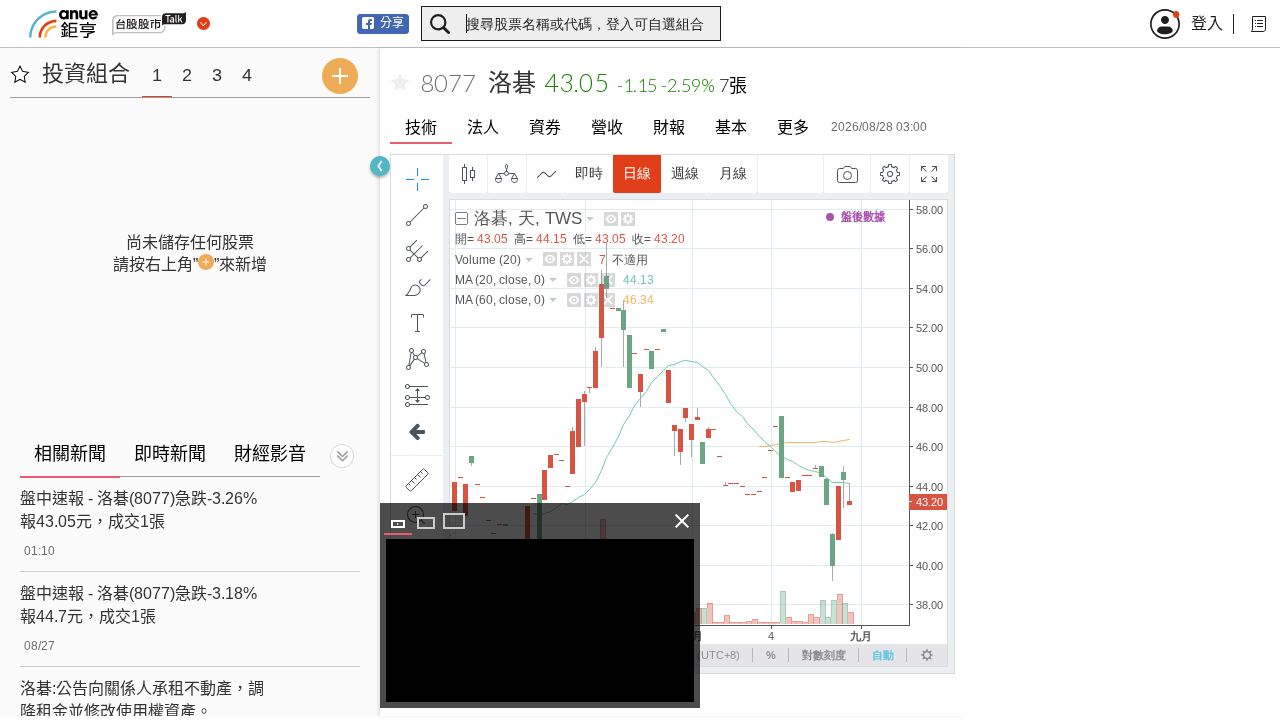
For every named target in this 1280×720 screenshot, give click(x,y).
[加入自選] (400, 83)
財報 (669, 127)
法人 (483, 127)
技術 (421, 127)
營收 (607, 127)
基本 (731, 127)
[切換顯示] (342, 456)
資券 (545, 127)
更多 (793, 127)
